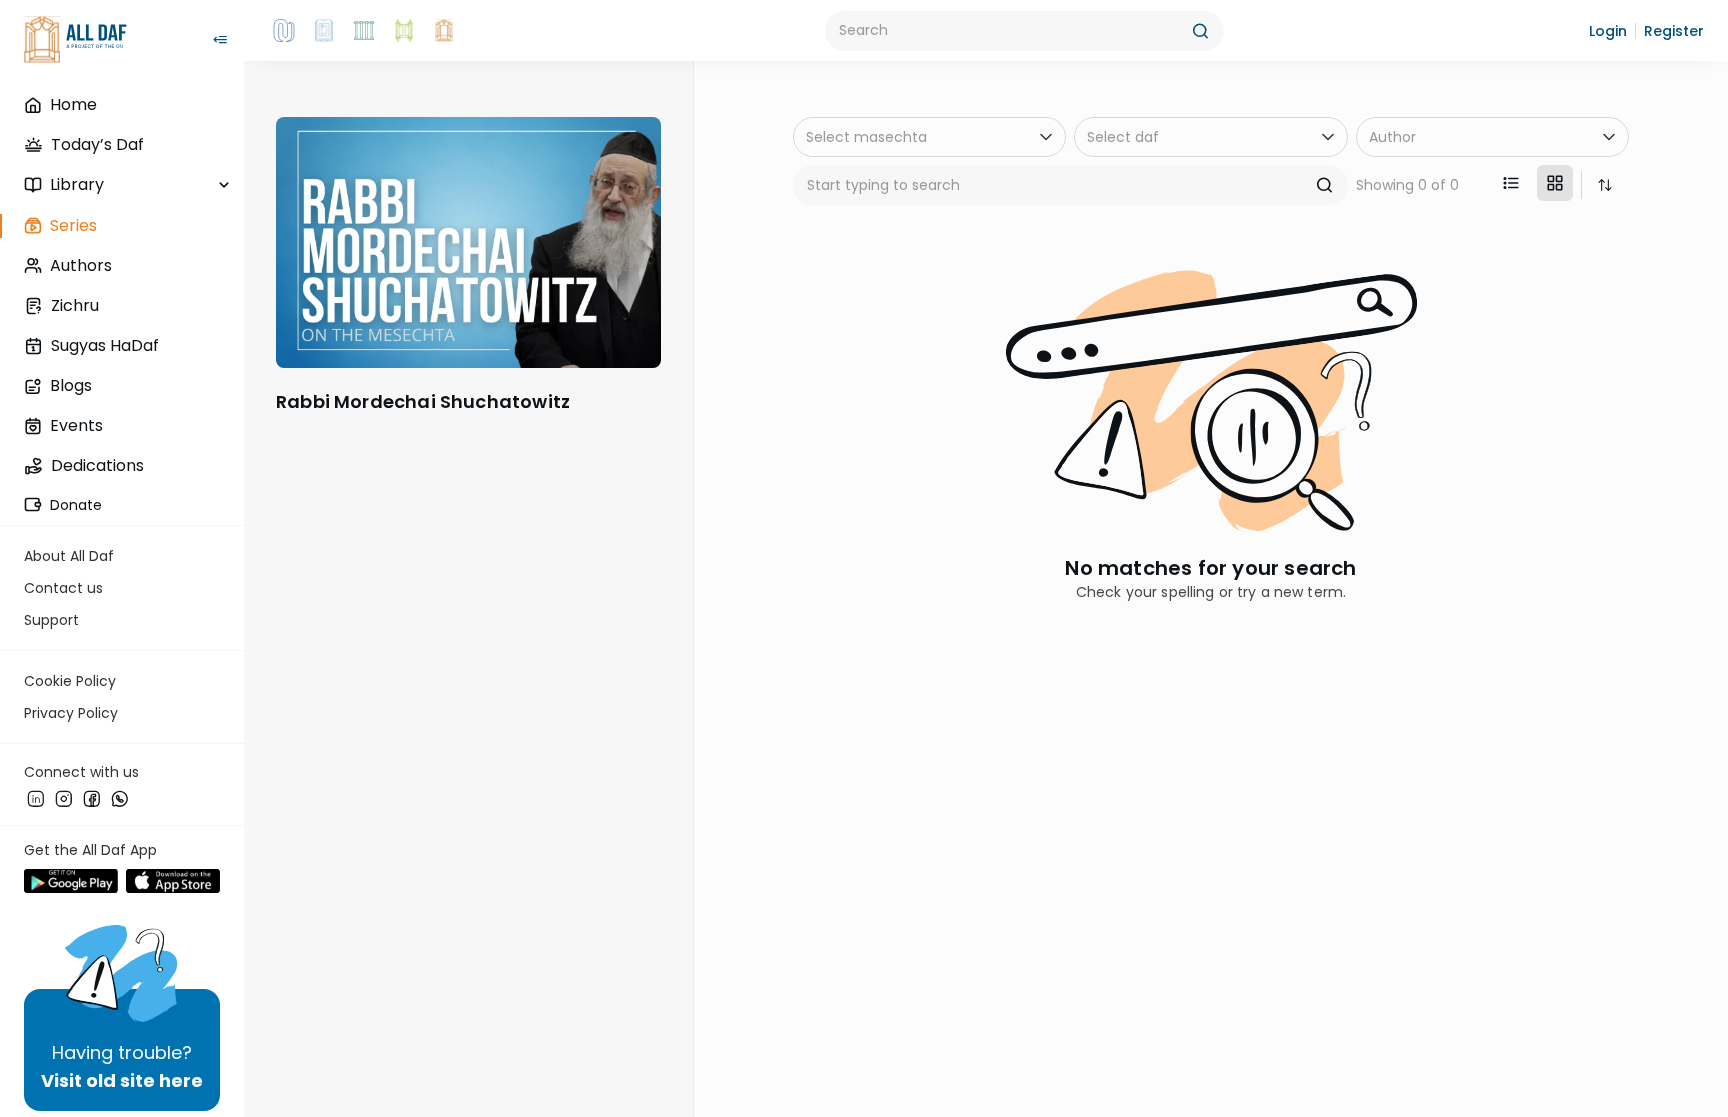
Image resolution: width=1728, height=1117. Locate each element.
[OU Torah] (284, 31)
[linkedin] (36, 799)
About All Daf (69, 556)
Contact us (63, 588)
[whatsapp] (120, 799)
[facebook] (92, 799)
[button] (1608, 31)
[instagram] (64, 799)
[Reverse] (1605, 185)
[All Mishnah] (324, 31)
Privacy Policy (71, 713)
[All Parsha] (404, 31)
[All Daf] (444, 31)
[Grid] (1555, 183)
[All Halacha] (364, 31)
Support (51, 620)
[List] (1511, 183)
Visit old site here (122, 1080)
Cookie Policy (70, 681)
